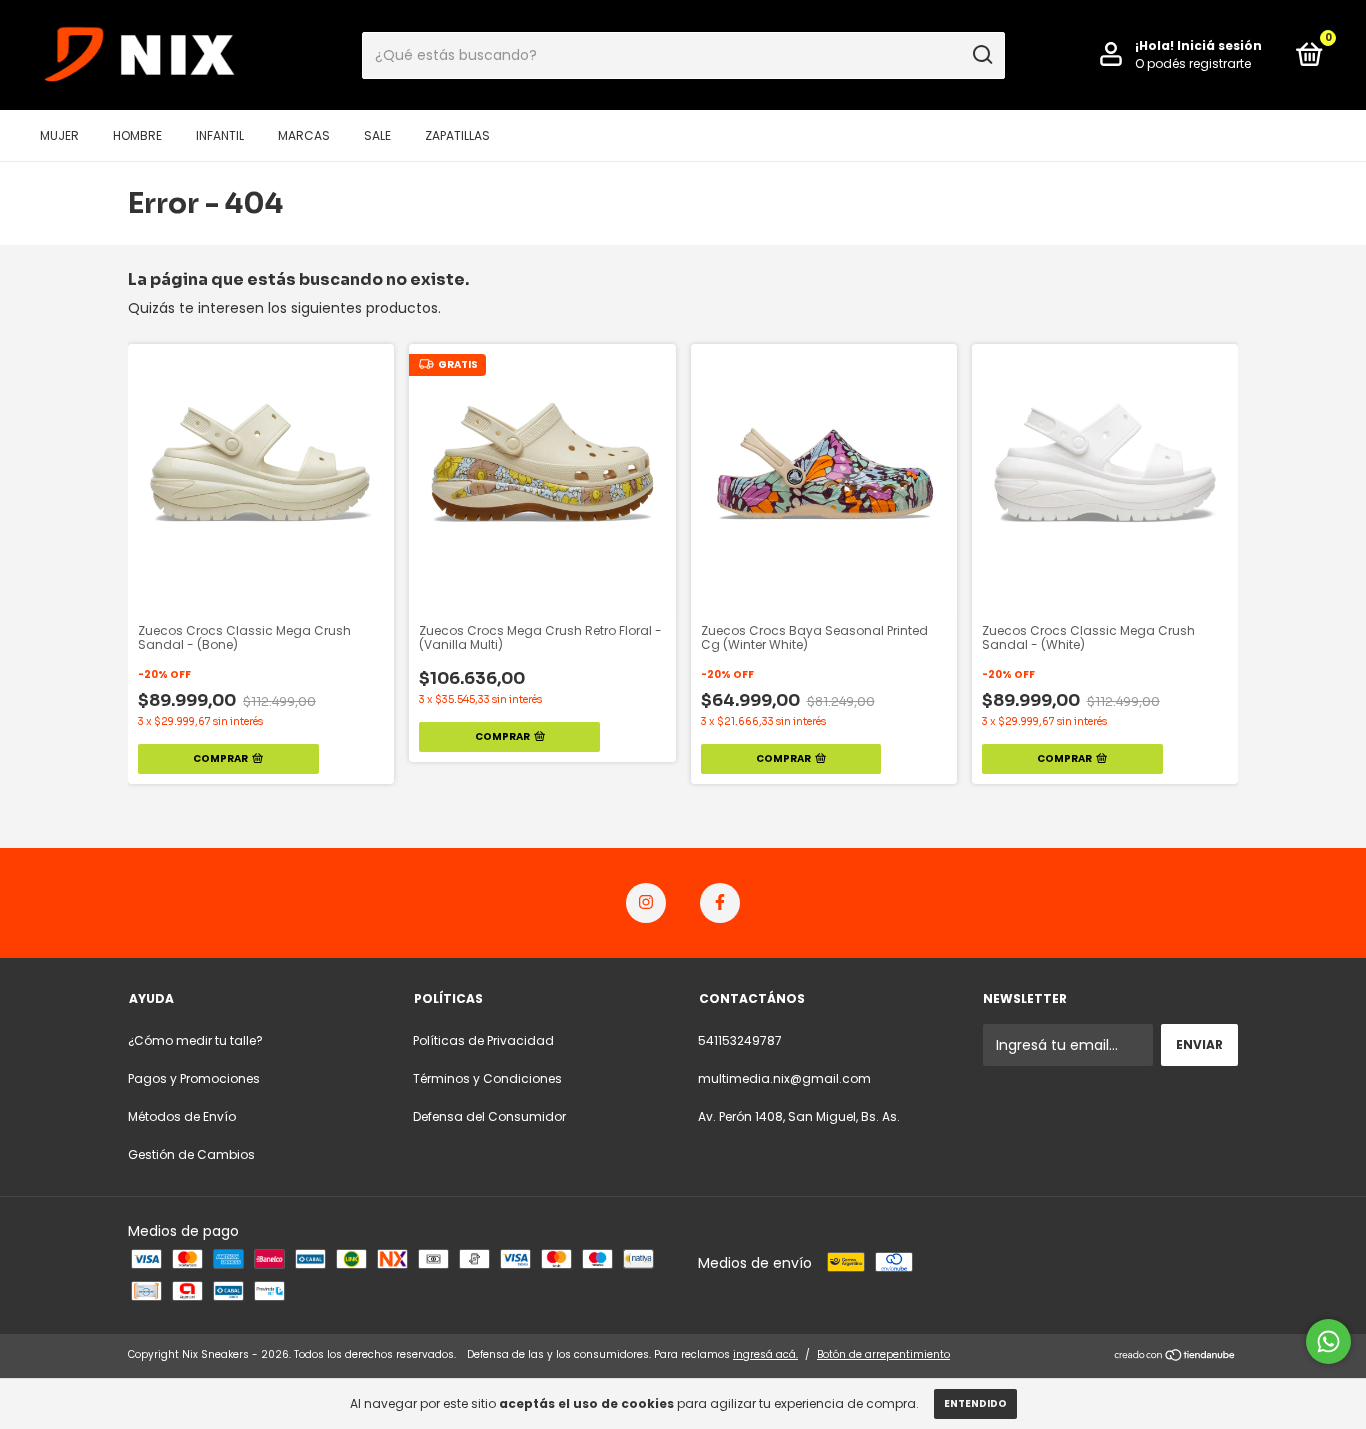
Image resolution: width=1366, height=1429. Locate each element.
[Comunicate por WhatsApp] (1328, 1341)
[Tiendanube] (1175, 1357)
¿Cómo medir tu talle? (195, 1040)
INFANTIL (220, 135)
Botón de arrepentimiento (883, 1354)
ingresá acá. (765, 1354)
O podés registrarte (1193, 63)
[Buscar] (981, 55)
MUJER (59, 135)
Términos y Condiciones (487, 1078)
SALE (377, 135)
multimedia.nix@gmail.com (784, 1078)
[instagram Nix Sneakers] (646, 903)
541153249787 (740, 1040)
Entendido (975, 1403)
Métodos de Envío (182, 1116)
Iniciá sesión (1219, 45)
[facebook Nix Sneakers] (720, 903)
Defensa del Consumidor (489, 1116)
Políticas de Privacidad (483, 1040)
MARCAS (304, 135)
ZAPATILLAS (457, 135)
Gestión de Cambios (191, 1154)
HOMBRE (137, 135)
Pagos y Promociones (194, 1078)
